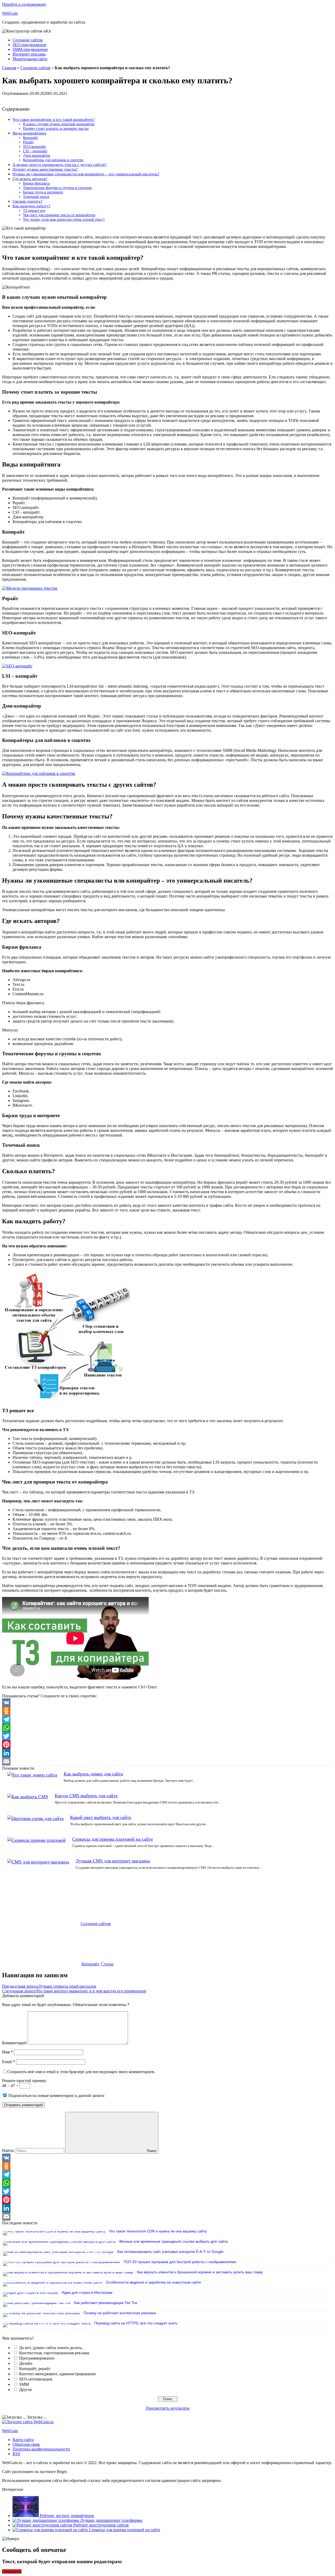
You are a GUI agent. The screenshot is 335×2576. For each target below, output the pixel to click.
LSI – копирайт (35, 151)
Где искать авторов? (30, 179)
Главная (9, 68)
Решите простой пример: (24, 2081)
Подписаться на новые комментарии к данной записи (56, 2096)
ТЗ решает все (34, 210)
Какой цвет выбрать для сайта (101, 1817)
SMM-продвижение (30, 49)
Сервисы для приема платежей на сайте (113, 1839)
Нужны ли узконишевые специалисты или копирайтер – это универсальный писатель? (86, 174)
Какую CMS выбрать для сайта (86, 1796)
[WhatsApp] (167, 1728)
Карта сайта (23, 2440)
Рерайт (28, 142)
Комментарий (14, 2043)
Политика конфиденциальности (41, 2449)
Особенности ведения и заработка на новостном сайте (153, 2282)
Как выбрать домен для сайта (93, 1774)
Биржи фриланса (36, 183)
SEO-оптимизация (36, 2379)
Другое (26, 2390)
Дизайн (26, 2363)
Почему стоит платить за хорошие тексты (56, 128)
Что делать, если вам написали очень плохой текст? (64, 219)
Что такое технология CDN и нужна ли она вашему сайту (158, 2231)
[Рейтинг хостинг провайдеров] (26, 2516)
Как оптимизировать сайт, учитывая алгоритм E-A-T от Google (170, 2252)
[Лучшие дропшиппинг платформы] (46, 2520)
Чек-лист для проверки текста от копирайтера (59, 215)
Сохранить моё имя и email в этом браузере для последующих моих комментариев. (81, 2072)
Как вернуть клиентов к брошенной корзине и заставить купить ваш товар (200, 2272)
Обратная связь (26, 2444)
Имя (7, 2052)
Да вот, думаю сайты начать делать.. (51, 2348)
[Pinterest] (167, 1744)
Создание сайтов (28, 40)
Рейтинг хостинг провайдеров (67, 2516)
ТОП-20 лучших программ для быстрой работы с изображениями (180, 2262)
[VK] (167, 1703)
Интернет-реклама (29, 54)
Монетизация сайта (30, 59)
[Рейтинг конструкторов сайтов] (43, 2525)
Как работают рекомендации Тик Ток (106, 2303)
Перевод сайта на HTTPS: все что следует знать (136, 2323)
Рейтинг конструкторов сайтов (101, 2525)
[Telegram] (167, 1719)
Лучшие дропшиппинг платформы (111, 2520)
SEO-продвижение (29, 45)
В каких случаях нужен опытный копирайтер (59, 124)
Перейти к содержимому (24, 4)
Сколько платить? (27, 201)
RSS (16, 2454)
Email (9, 2062)
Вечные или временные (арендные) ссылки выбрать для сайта (174, 2241)
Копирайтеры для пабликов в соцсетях (53, 160)
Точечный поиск (36, 197)
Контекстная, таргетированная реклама (54, 2353)
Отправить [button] (12, 2571)
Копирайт (31, 138)
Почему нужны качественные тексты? (45, 169)
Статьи (107, 1964)
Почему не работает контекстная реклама (120, 2313)
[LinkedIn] (167, 1753)
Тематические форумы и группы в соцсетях (57, 188)
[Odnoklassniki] (167, 1711)
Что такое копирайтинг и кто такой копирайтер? (54, 119)
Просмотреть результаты (168, 2408)
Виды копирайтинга (29, 133)
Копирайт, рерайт (35, 2369)
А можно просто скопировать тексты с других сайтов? (60, 164)
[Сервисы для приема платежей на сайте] (51, 2530)
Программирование (37, 2358)
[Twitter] (167, 1736)
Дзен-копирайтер (37, 155)
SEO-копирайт (35, 146)
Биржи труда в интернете (43, 192)
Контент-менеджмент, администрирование (57, 2374)
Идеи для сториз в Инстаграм (87, 2292)
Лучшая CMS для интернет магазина (113, 1861)
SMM (24, 2384)
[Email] (167, 1761)
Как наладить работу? (31, 206)
